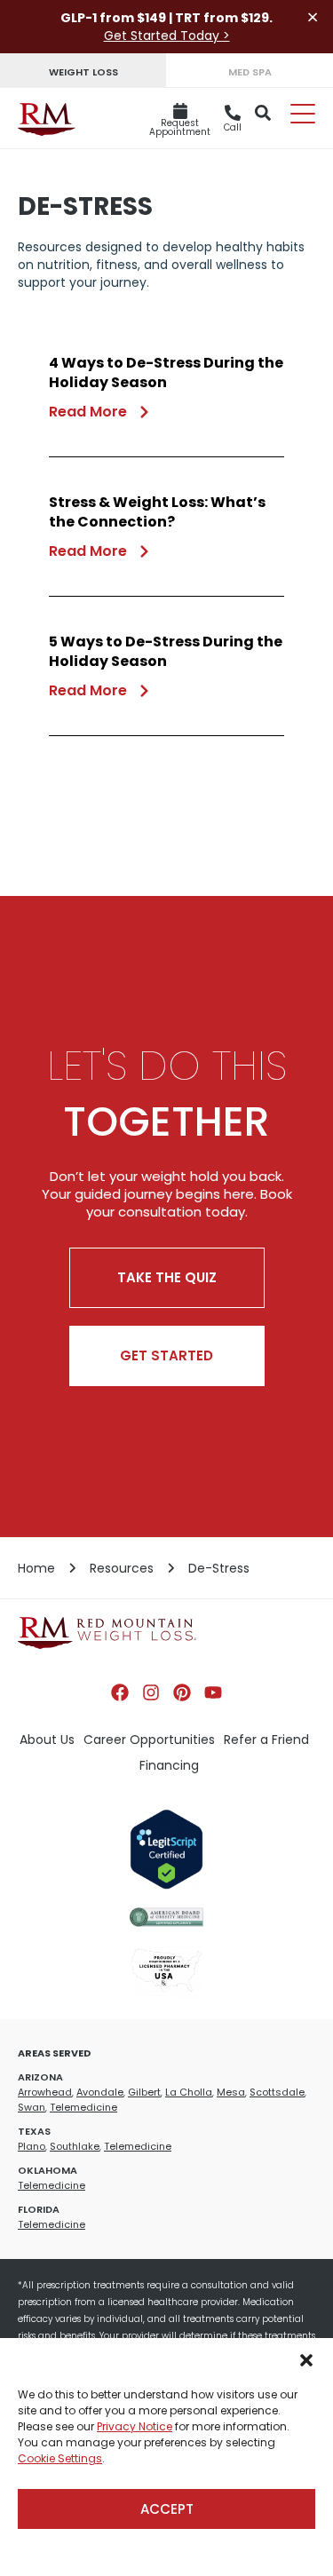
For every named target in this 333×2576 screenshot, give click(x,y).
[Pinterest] (182, 1692)
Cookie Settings (60, 2458)
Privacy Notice (135, 2426)
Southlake (75, 2146)
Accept (167, 2509)
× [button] (313, 17)
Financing (169, 1765)
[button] (306, 2360)
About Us (47, 1740)
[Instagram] (151, 1692)
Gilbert (144, 2092)
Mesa (231, 2092)
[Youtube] (213, 1692)
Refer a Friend (266, 1740)
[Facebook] (120, 1692)
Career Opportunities (149, 1740)
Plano (32, 2146)
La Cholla (189, 2092)
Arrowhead (45, 2092)
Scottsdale (277, 2092)
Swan (32, 2107)
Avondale (100, 2092)
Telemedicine (83, 2107)
